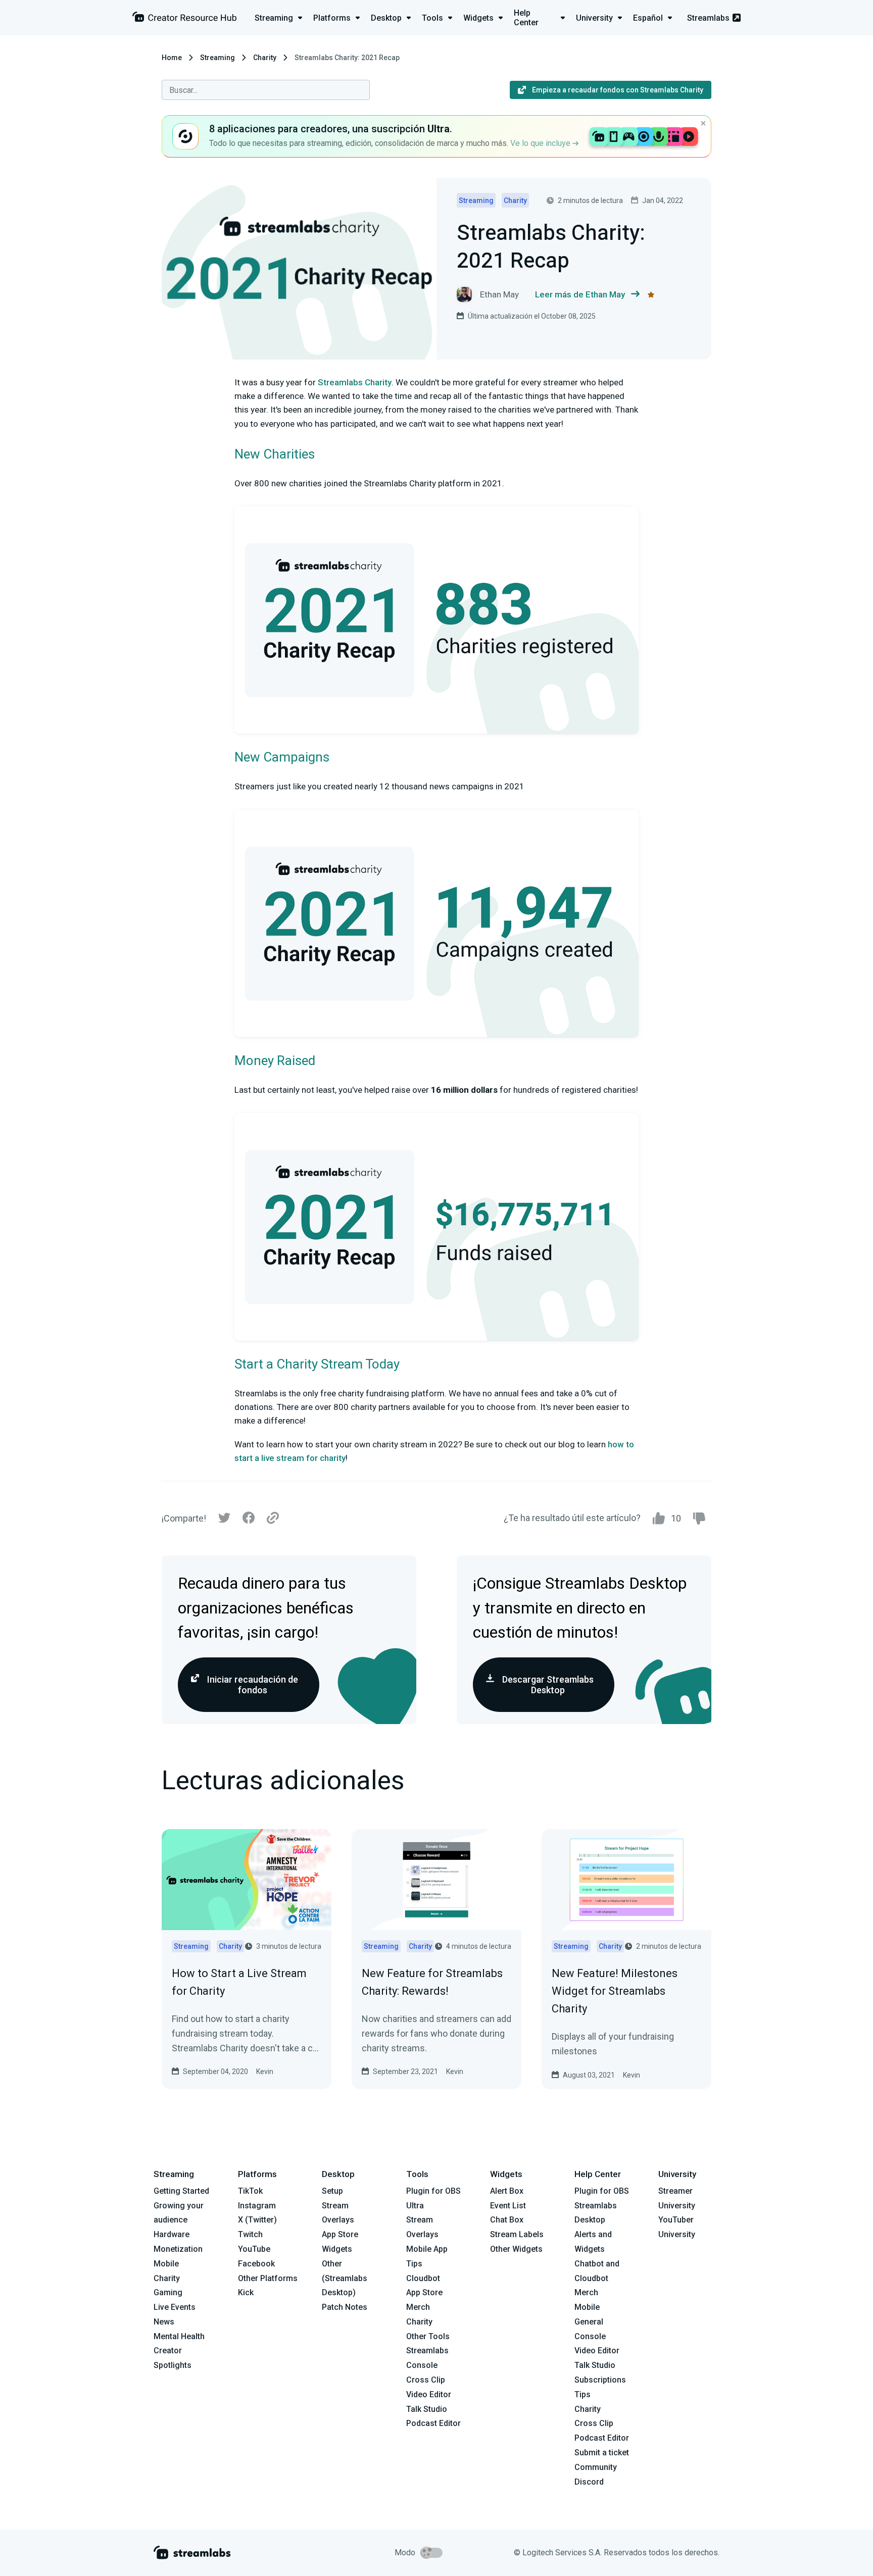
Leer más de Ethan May (580, 294)
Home (172, 58)
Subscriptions (600, 2380)
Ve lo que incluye (541, 143)
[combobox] (266, 90)
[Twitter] (224, 1520)
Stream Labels (517, 2234)
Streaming (217, 58)
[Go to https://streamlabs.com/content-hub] (184, 19)
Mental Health (179, 2336)
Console (590, 2336)
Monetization (178, 2249)
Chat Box (507, 2220)
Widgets (337, 2249)
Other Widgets (516, 2249)
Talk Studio (427, 2409)
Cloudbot (423, 2278)
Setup (332, 2191)
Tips (414, 2264)
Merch (418, 2307)
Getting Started (181, 2191)
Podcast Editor (433, 2423)
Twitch (250, 2234)
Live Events (175, 2307)
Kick (246, 2292)
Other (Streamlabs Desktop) (345, 2278)
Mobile (166, 2264)
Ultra (415, 2206)
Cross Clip (426, 2380)
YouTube (254, 2249)
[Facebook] (249, 1520)
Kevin (265, 2072)
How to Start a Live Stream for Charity (239, 1982)
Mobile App (427, 2249)
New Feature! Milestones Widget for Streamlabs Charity (615, 1991)
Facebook (256, 2264)
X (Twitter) (257, 2220)
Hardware (172, 2234)
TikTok (250, 2191)
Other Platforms (268, 2278)
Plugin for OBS (433, 2191)
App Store (340, 2234)
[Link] (273, 1519)
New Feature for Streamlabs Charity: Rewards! (432, 1982)
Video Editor (429, 2394)
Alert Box (507, 2191)
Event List (508, 2206)
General (589, 2322)
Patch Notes (345, 2307)
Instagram (257, 2206)
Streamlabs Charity (355, 382)
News (164, 2322)
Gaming (168, 2292)
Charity (265, 58)
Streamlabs (708, 18)
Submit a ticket (602, 2453)
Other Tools (428, 2336)
